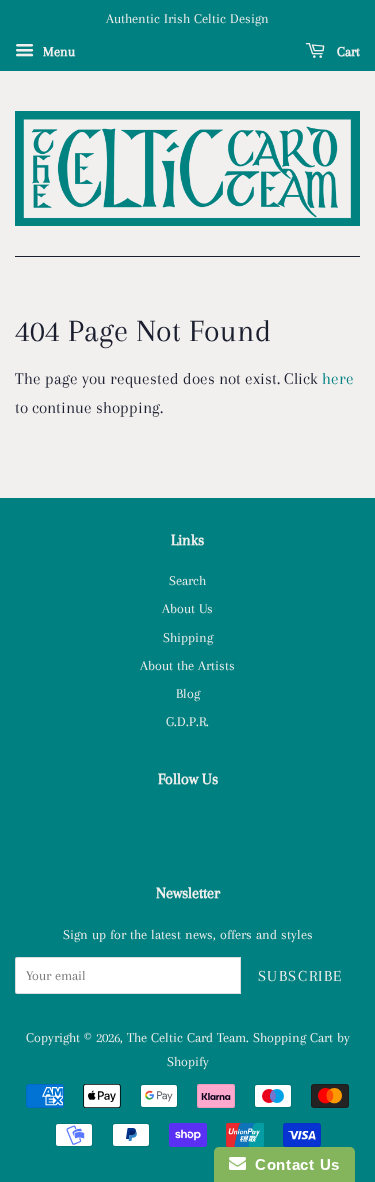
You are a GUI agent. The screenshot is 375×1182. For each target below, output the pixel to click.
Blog (188, 693)
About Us (187, 608)
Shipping (188, 637)
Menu (57, 51)
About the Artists (187, 665)
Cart (346, 51)
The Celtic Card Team (186, 1037)
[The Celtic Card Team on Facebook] (187, 824)
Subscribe (300, 976)
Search (187, 580)
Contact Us (293, 1164)
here (338, 378)
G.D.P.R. (187, 721)
